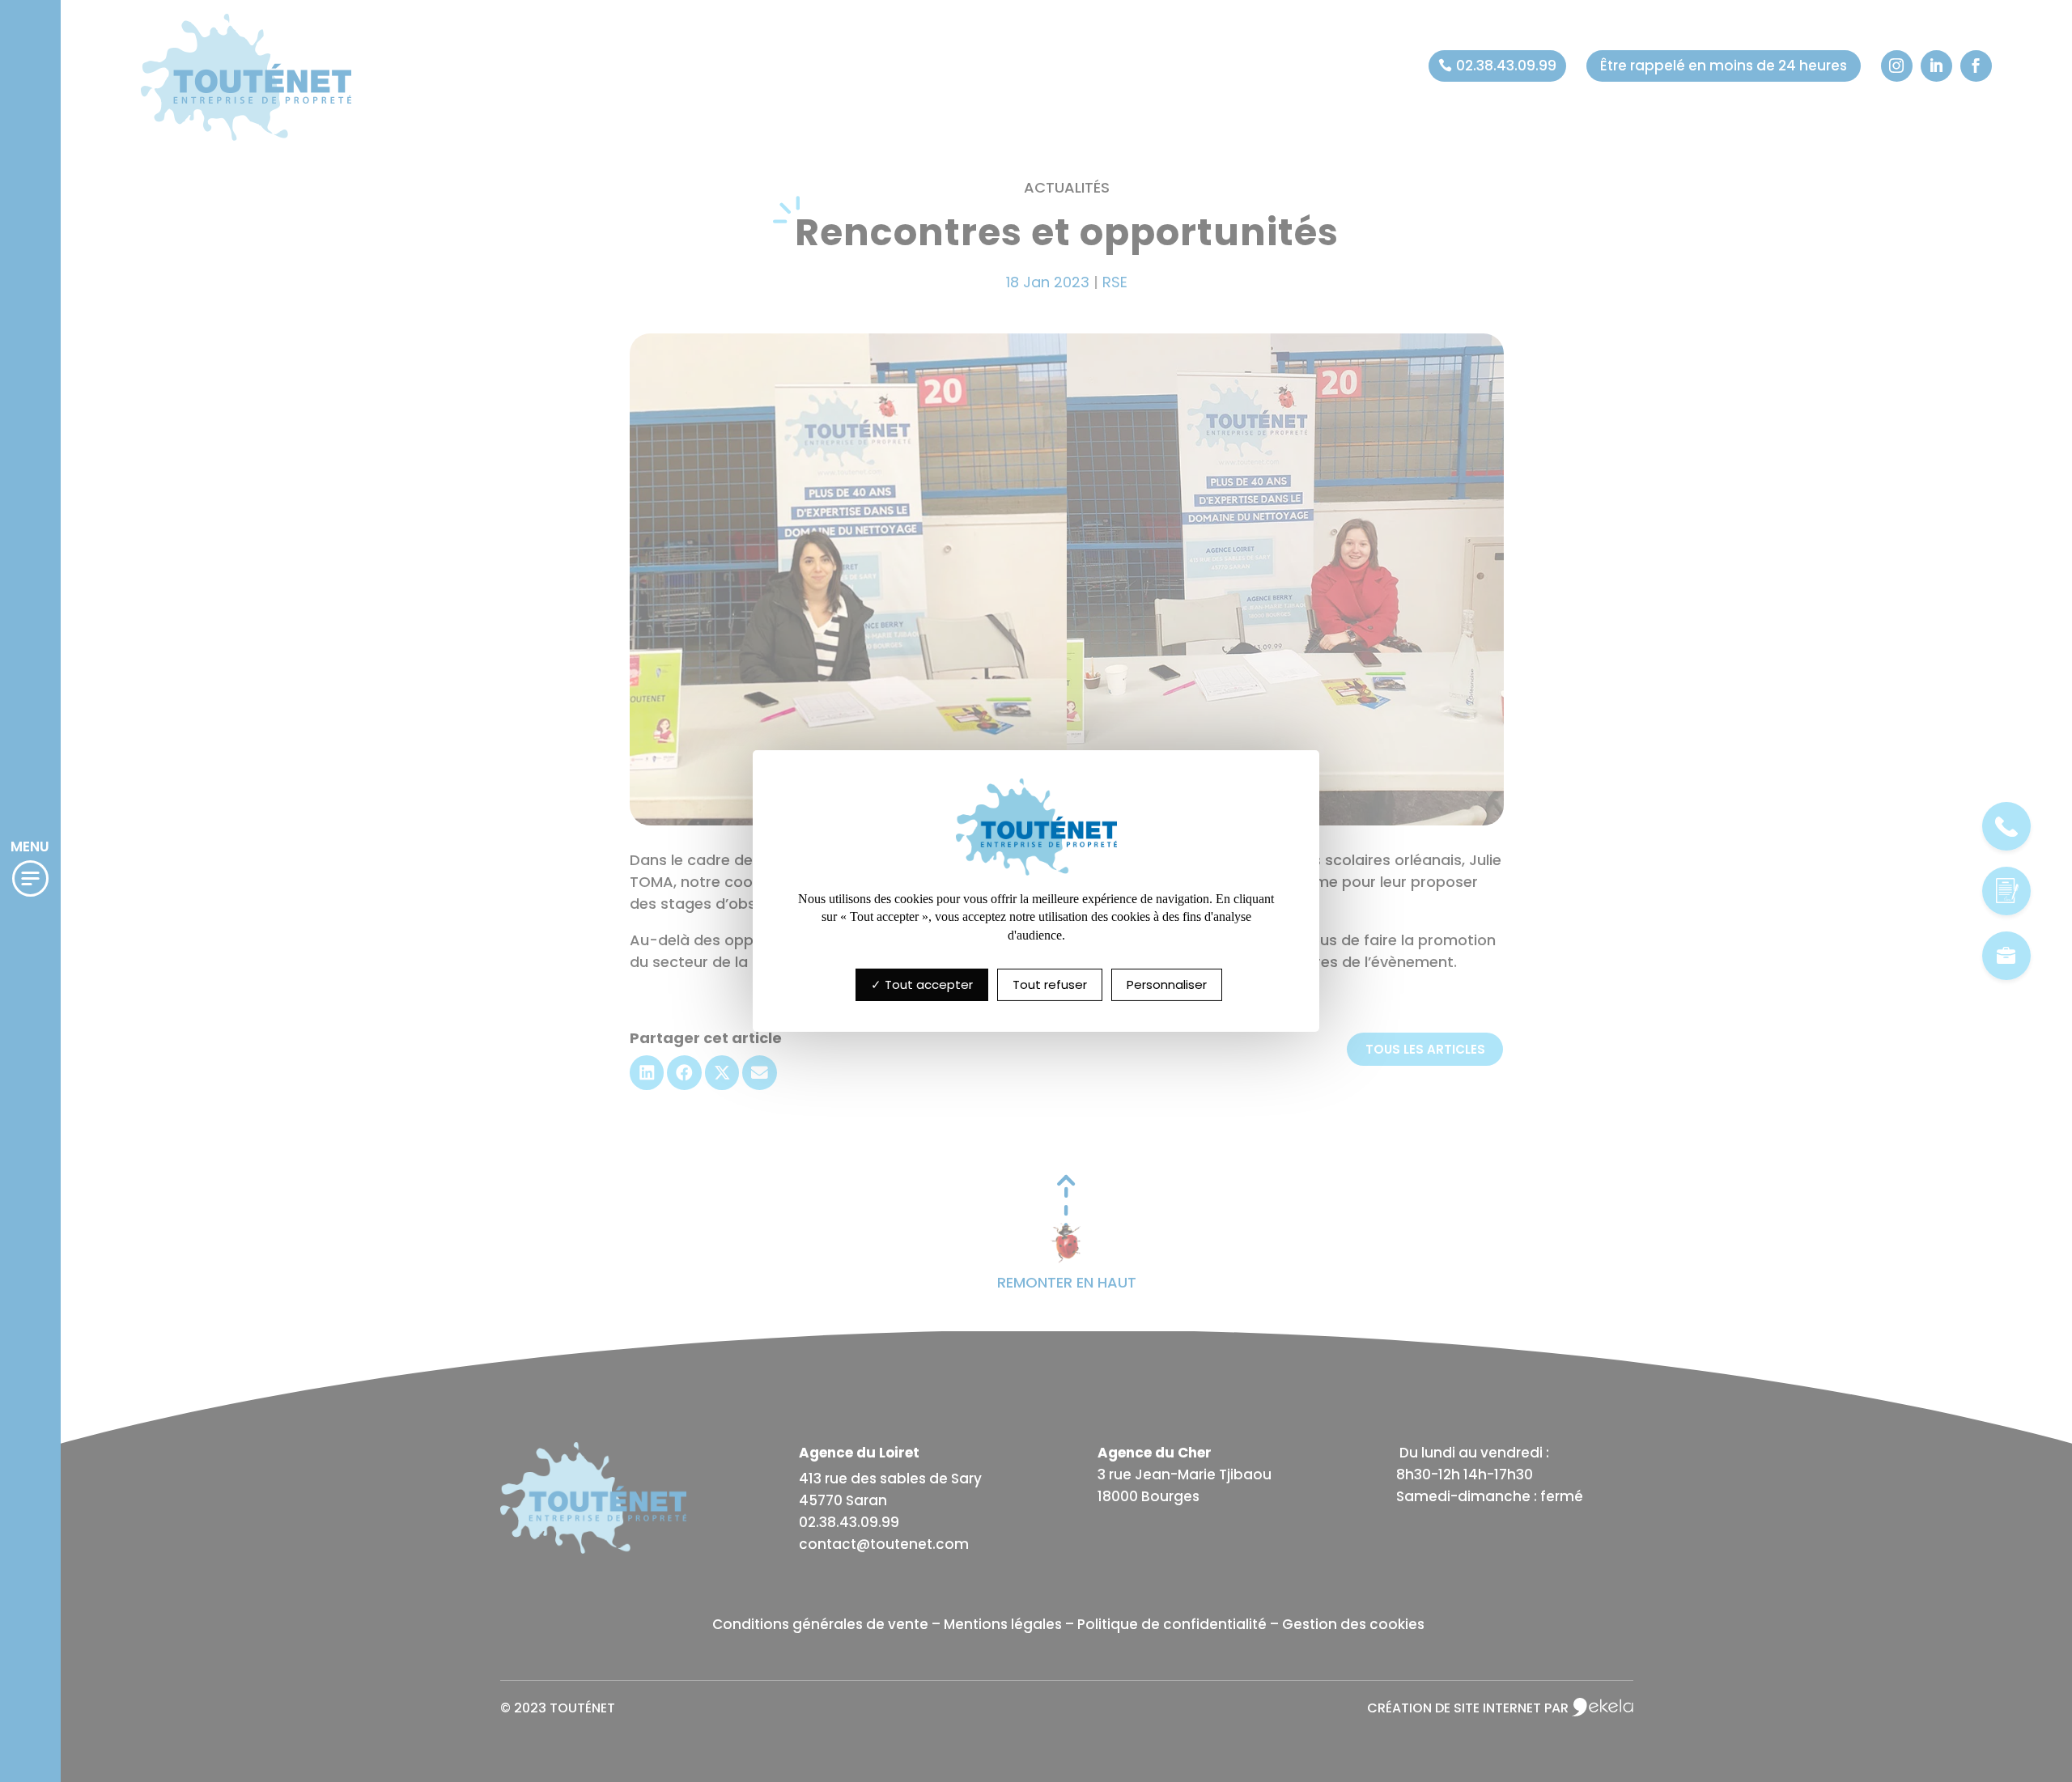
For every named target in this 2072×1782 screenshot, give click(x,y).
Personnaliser (1167, 984)
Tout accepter (927, 984)
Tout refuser (1050, 984)
